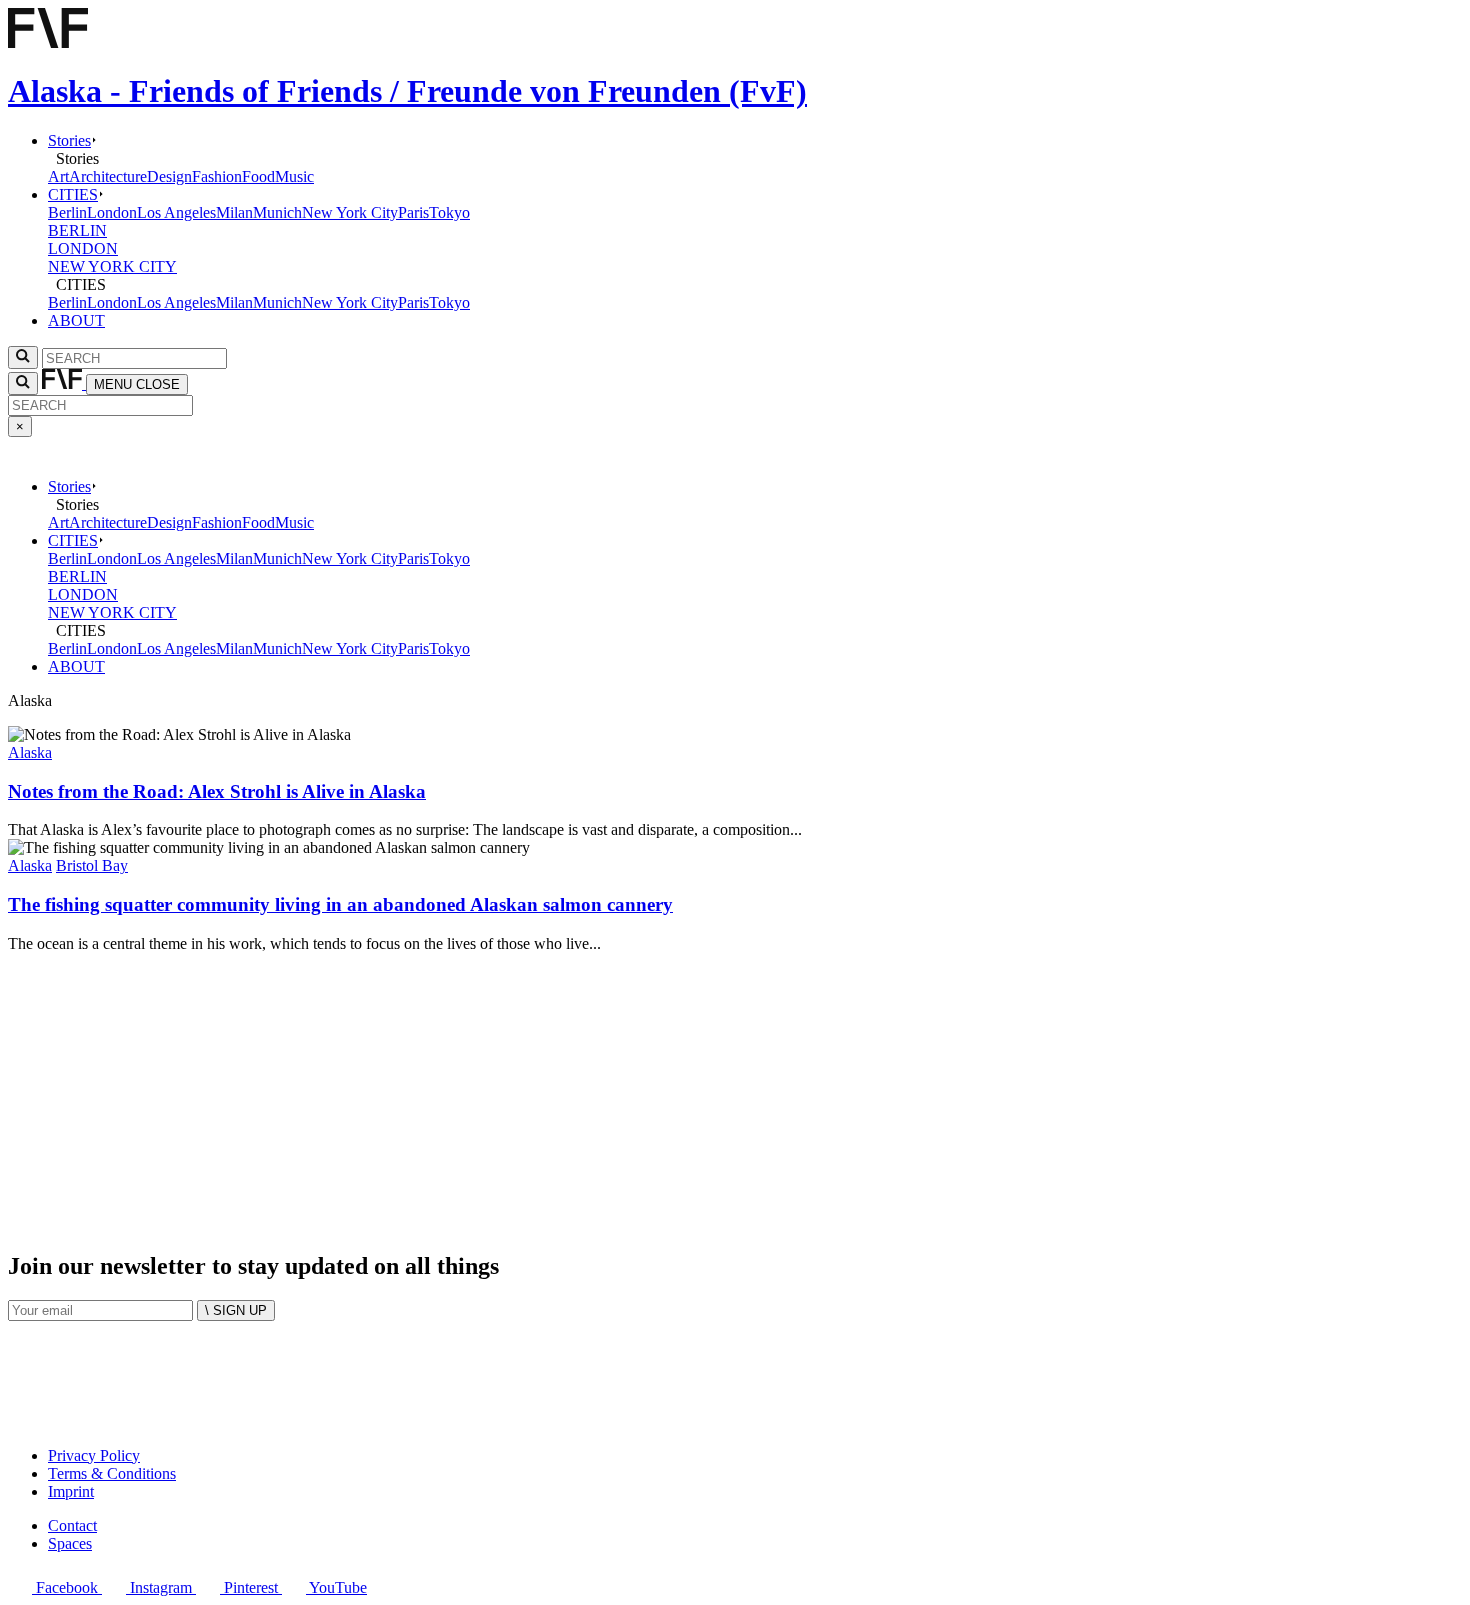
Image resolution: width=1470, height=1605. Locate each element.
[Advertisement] (608, 1093)
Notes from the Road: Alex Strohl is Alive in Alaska (217, 791)
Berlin (67, 212)
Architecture (108, 176)
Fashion (217, 176)
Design (169, 176)
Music (294, 176)
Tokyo (449, 212)
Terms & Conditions (112, 1473)
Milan (234, 212)
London (112, 212)
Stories (69, 140)
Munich (277, 212)
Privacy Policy (94, 1455)
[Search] (23, 383)
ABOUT (76, 320)
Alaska (30, 752)
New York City (350, 212)
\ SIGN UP (236, 1310)
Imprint (71, 1491)
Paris (413, 212)
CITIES (73, 194)
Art (58, 176)
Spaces (70, 1543)
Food (258, 176)
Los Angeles (176, 212)
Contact (72, 1525)
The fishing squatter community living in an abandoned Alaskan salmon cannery (340, 904)
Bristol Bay (92, 865)
